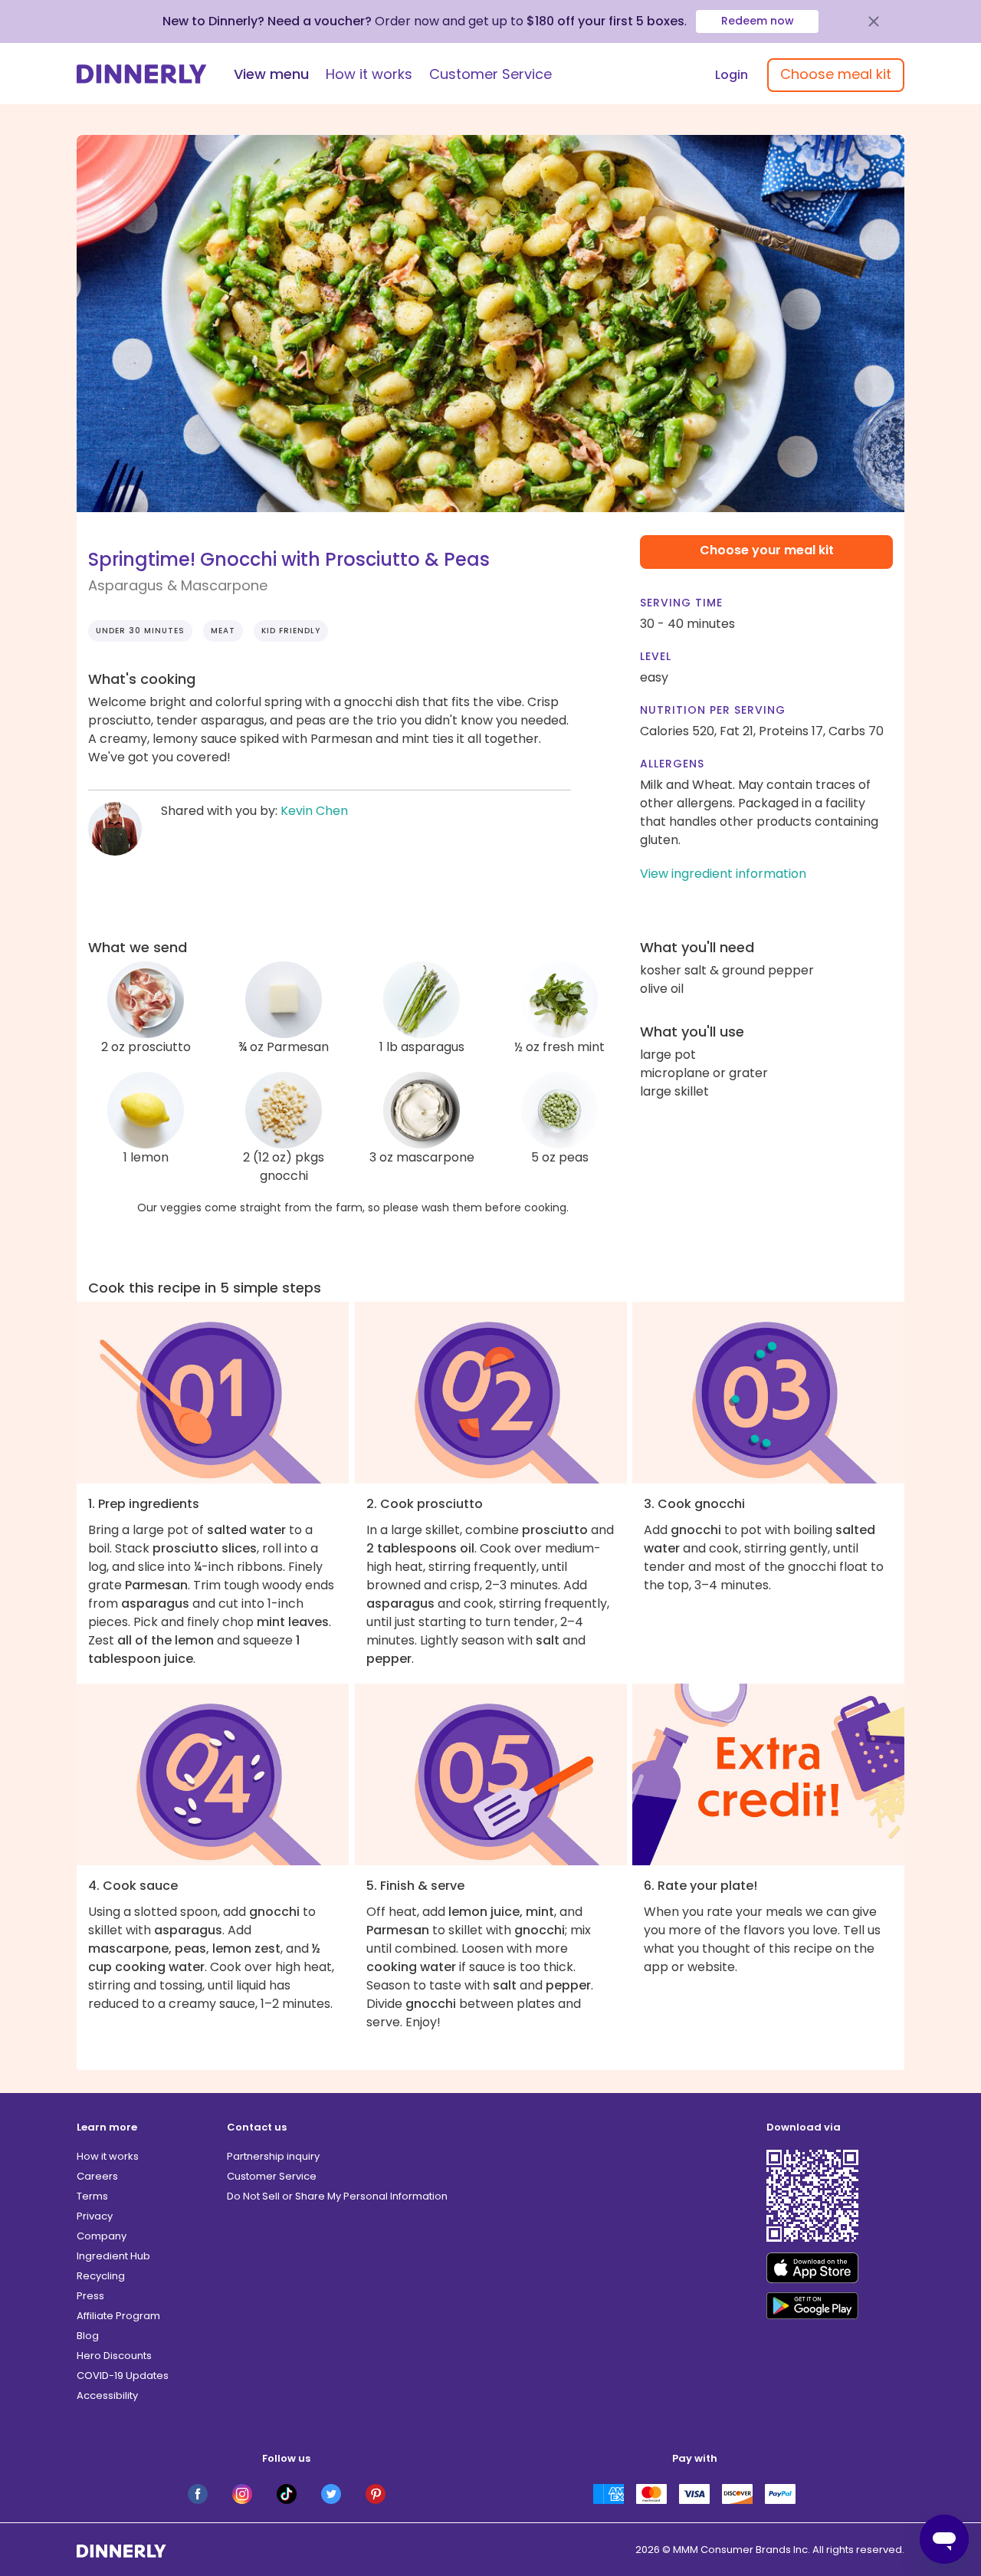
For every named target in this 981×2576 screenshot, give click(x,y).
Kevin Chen (314, 811)
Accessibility (107, 2395)
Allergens (672, 764)
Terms (92, 2196)
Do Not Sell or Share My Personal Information (337, 2196)
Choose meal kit (836, 74)
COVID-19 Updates (123, 2376)
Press (90, 2296)
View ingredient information (723, 874)
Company (102, 2236)
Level (656, 656)
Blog (88, 2336)
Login (732, 75)
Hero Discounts (114, 2356)
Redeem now (758, 21)
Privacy (95, 2216)
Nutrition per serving (713, 710)
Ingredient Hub (113, 2256)
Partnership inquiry (273, 2156)
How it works (369, 74)
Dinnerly (142, 74)
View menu (271, 74)
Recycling (101, 2276)
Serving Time (681, 603)
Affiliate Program (118, 2316)
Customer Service (490, 74)
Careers (97, 2176)
